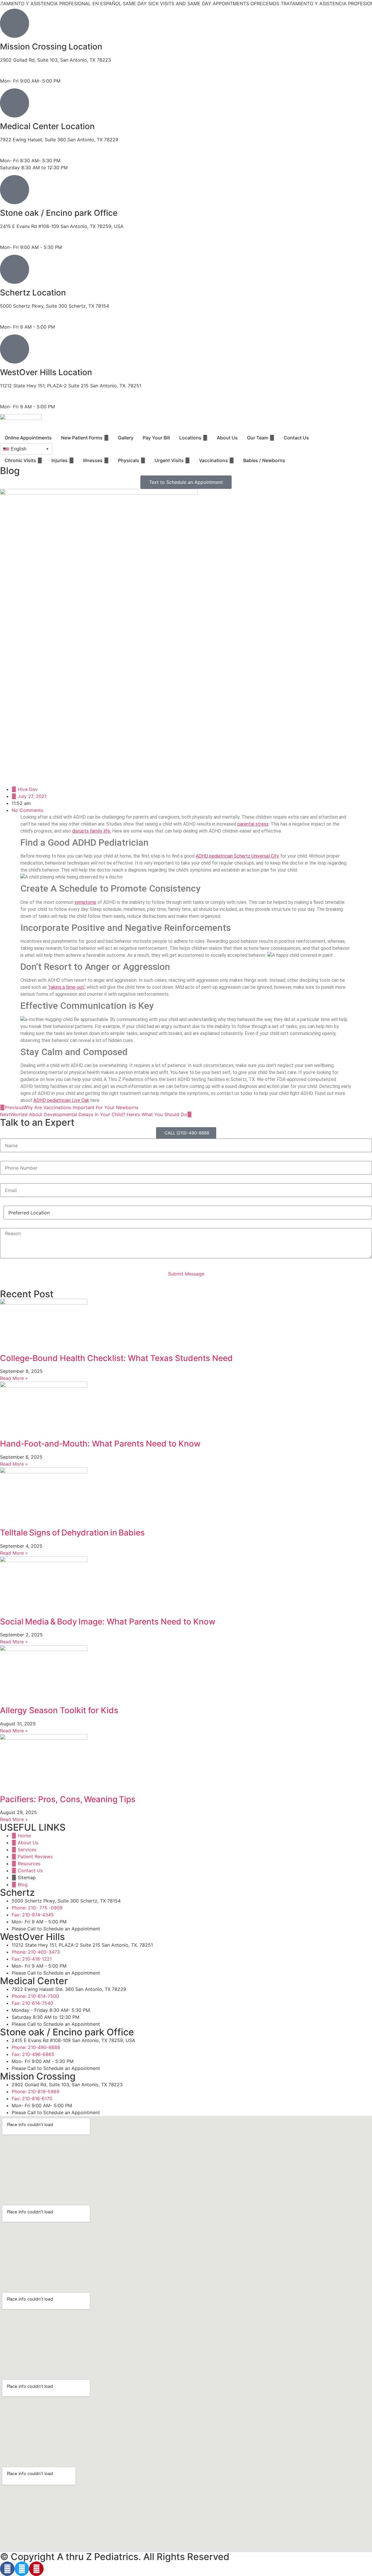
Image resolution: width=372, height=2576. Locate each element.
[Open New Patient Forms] (106, 438)
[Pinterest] (36, 2569)
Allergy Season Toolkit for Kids (59, 1710)
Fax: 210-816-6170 (20, 74)
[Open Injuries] (71, 460)
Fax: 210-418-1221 (20, 400)
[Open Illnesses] (106, 460)
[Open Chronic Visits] (40, 460)
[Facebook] (7, 2569)
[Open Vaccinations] (232, 460)
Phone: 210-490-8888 (24, 233)
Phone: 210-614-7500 (24, 147)
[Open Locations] (205, 438)
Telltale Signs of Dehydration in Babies (72, 1533)
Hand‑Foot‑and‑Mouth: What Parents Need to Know (100, 1444)
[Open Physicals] (143, 460)
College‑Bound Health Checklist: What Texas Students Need (116, 1358)
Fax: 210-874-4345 (21, 320)
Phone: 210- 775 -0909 (25, 313)
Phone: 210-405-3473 (24, 393)
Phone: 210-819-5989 (24, 67)
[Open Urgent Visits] (187, 460)
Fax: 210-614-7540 (21, 154)
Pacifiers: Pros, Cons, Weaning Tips (68, 1799)
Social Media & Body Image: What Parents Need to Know (108, 1622)
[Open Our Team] (272, 438)
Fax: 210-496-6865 (21, 240)
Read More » (14, 1378)
